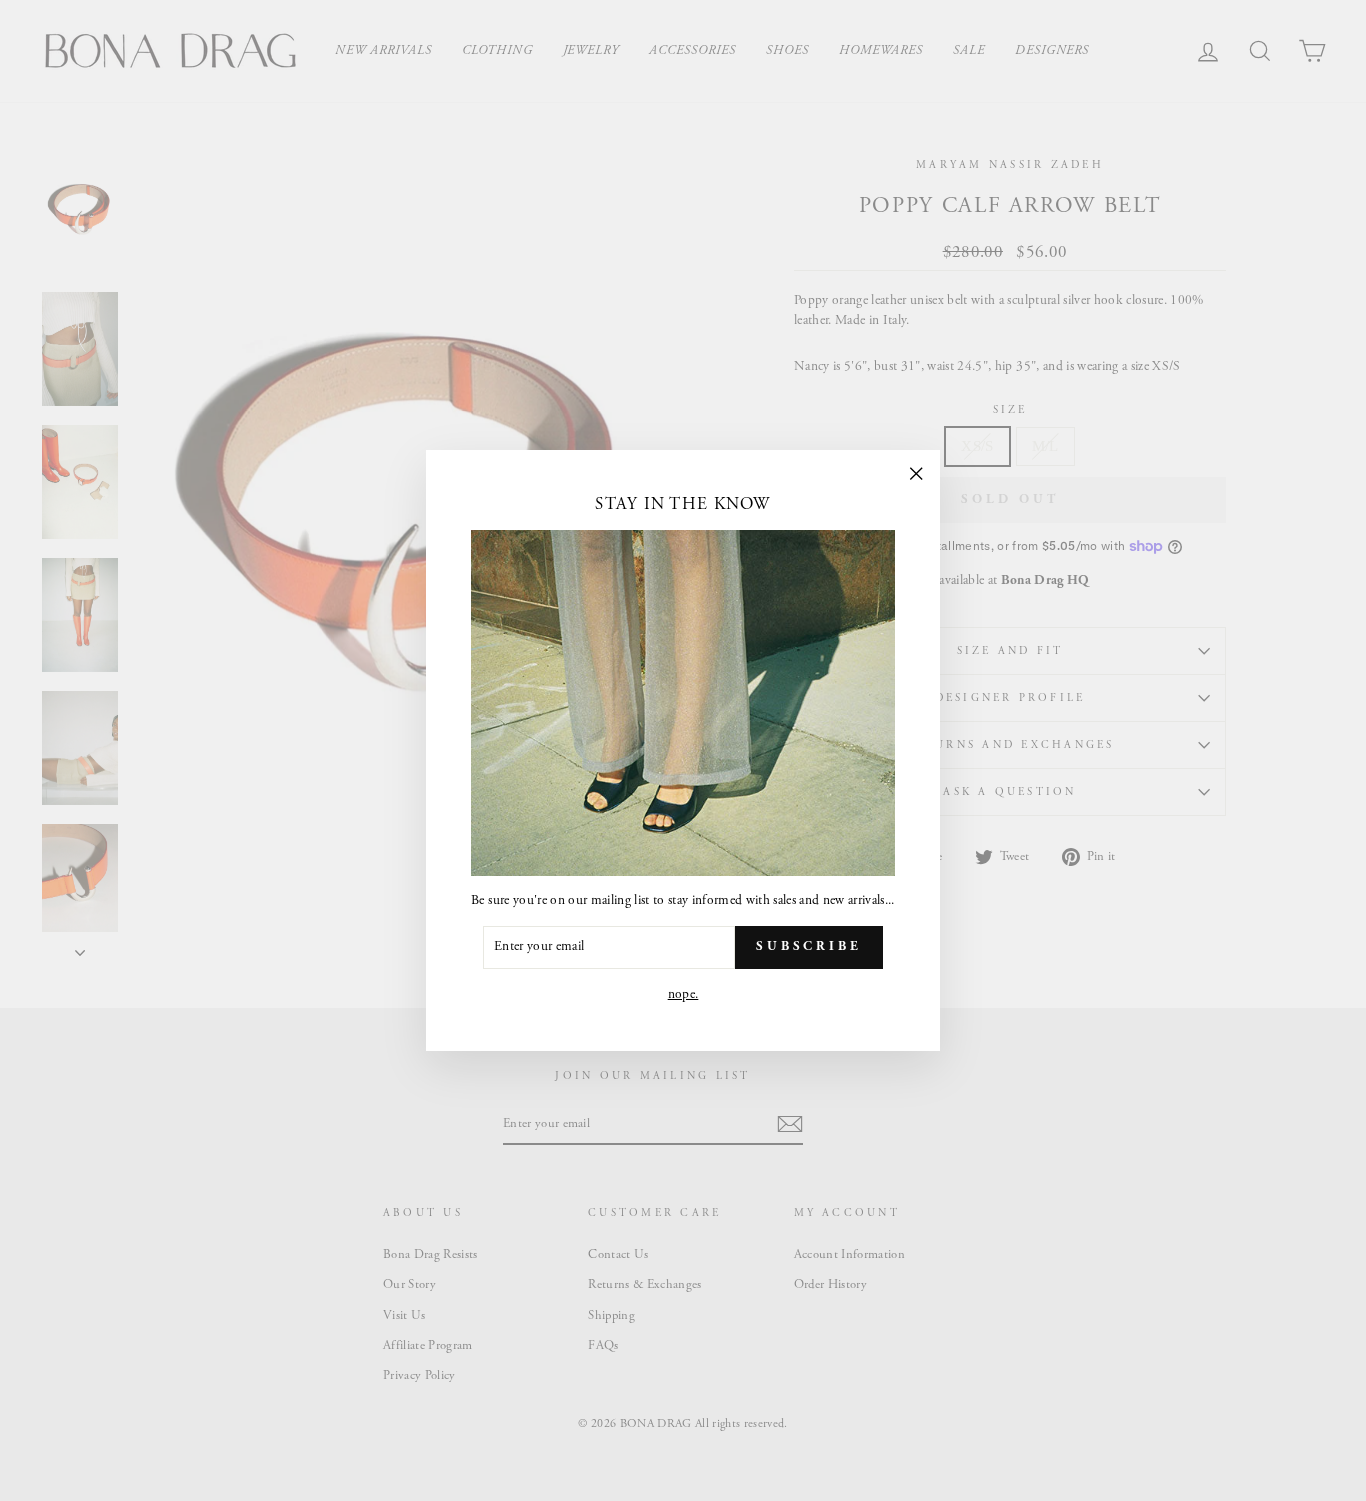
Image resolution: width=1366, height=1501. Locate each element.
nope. (683, 994)
